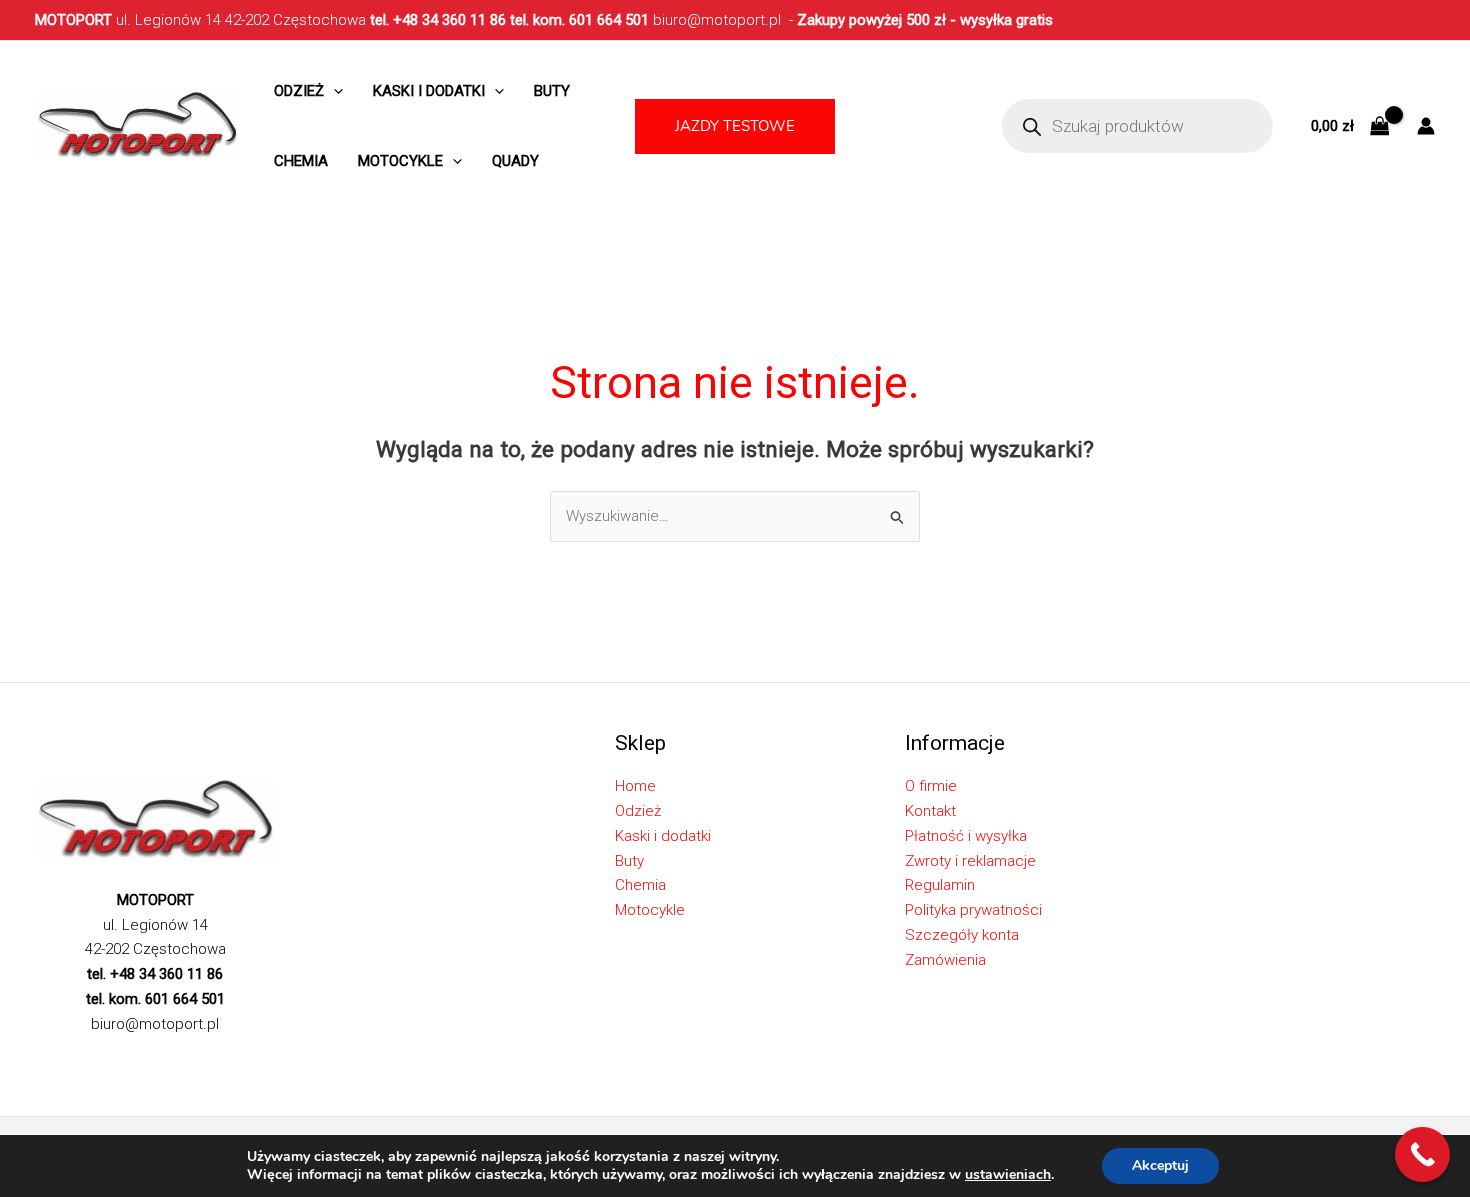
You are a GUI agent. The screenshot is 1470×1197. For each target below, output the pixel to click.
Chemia (301, 161)
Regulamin (940, 885)
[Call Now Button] (1422, 1154)
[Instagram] (104, 1059)
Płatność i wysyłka (966, 836)
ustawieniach (1008, 1175)
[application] (333, 91)
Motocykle (650, 910)
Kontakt (930, 811)
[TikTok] (134, 1059)
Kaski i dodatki (429, 91)
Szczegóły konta (962, 935)
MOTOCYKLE (400, 161)
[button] (735, 126)
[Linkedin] (164, 1059)
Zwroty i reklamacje (970, 861)
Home (635, 786)
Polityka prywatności (973, 910)
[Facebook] (44, 1059)
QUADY (515, 161)
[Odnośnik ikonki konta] (1426, 126)
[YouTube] (194, 1059)
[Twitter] (74, 1059)
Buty (552, 91)
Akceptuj (1160, 1165)
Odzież (299, 91)
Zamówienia (945, 960)
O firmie (931, 786)
